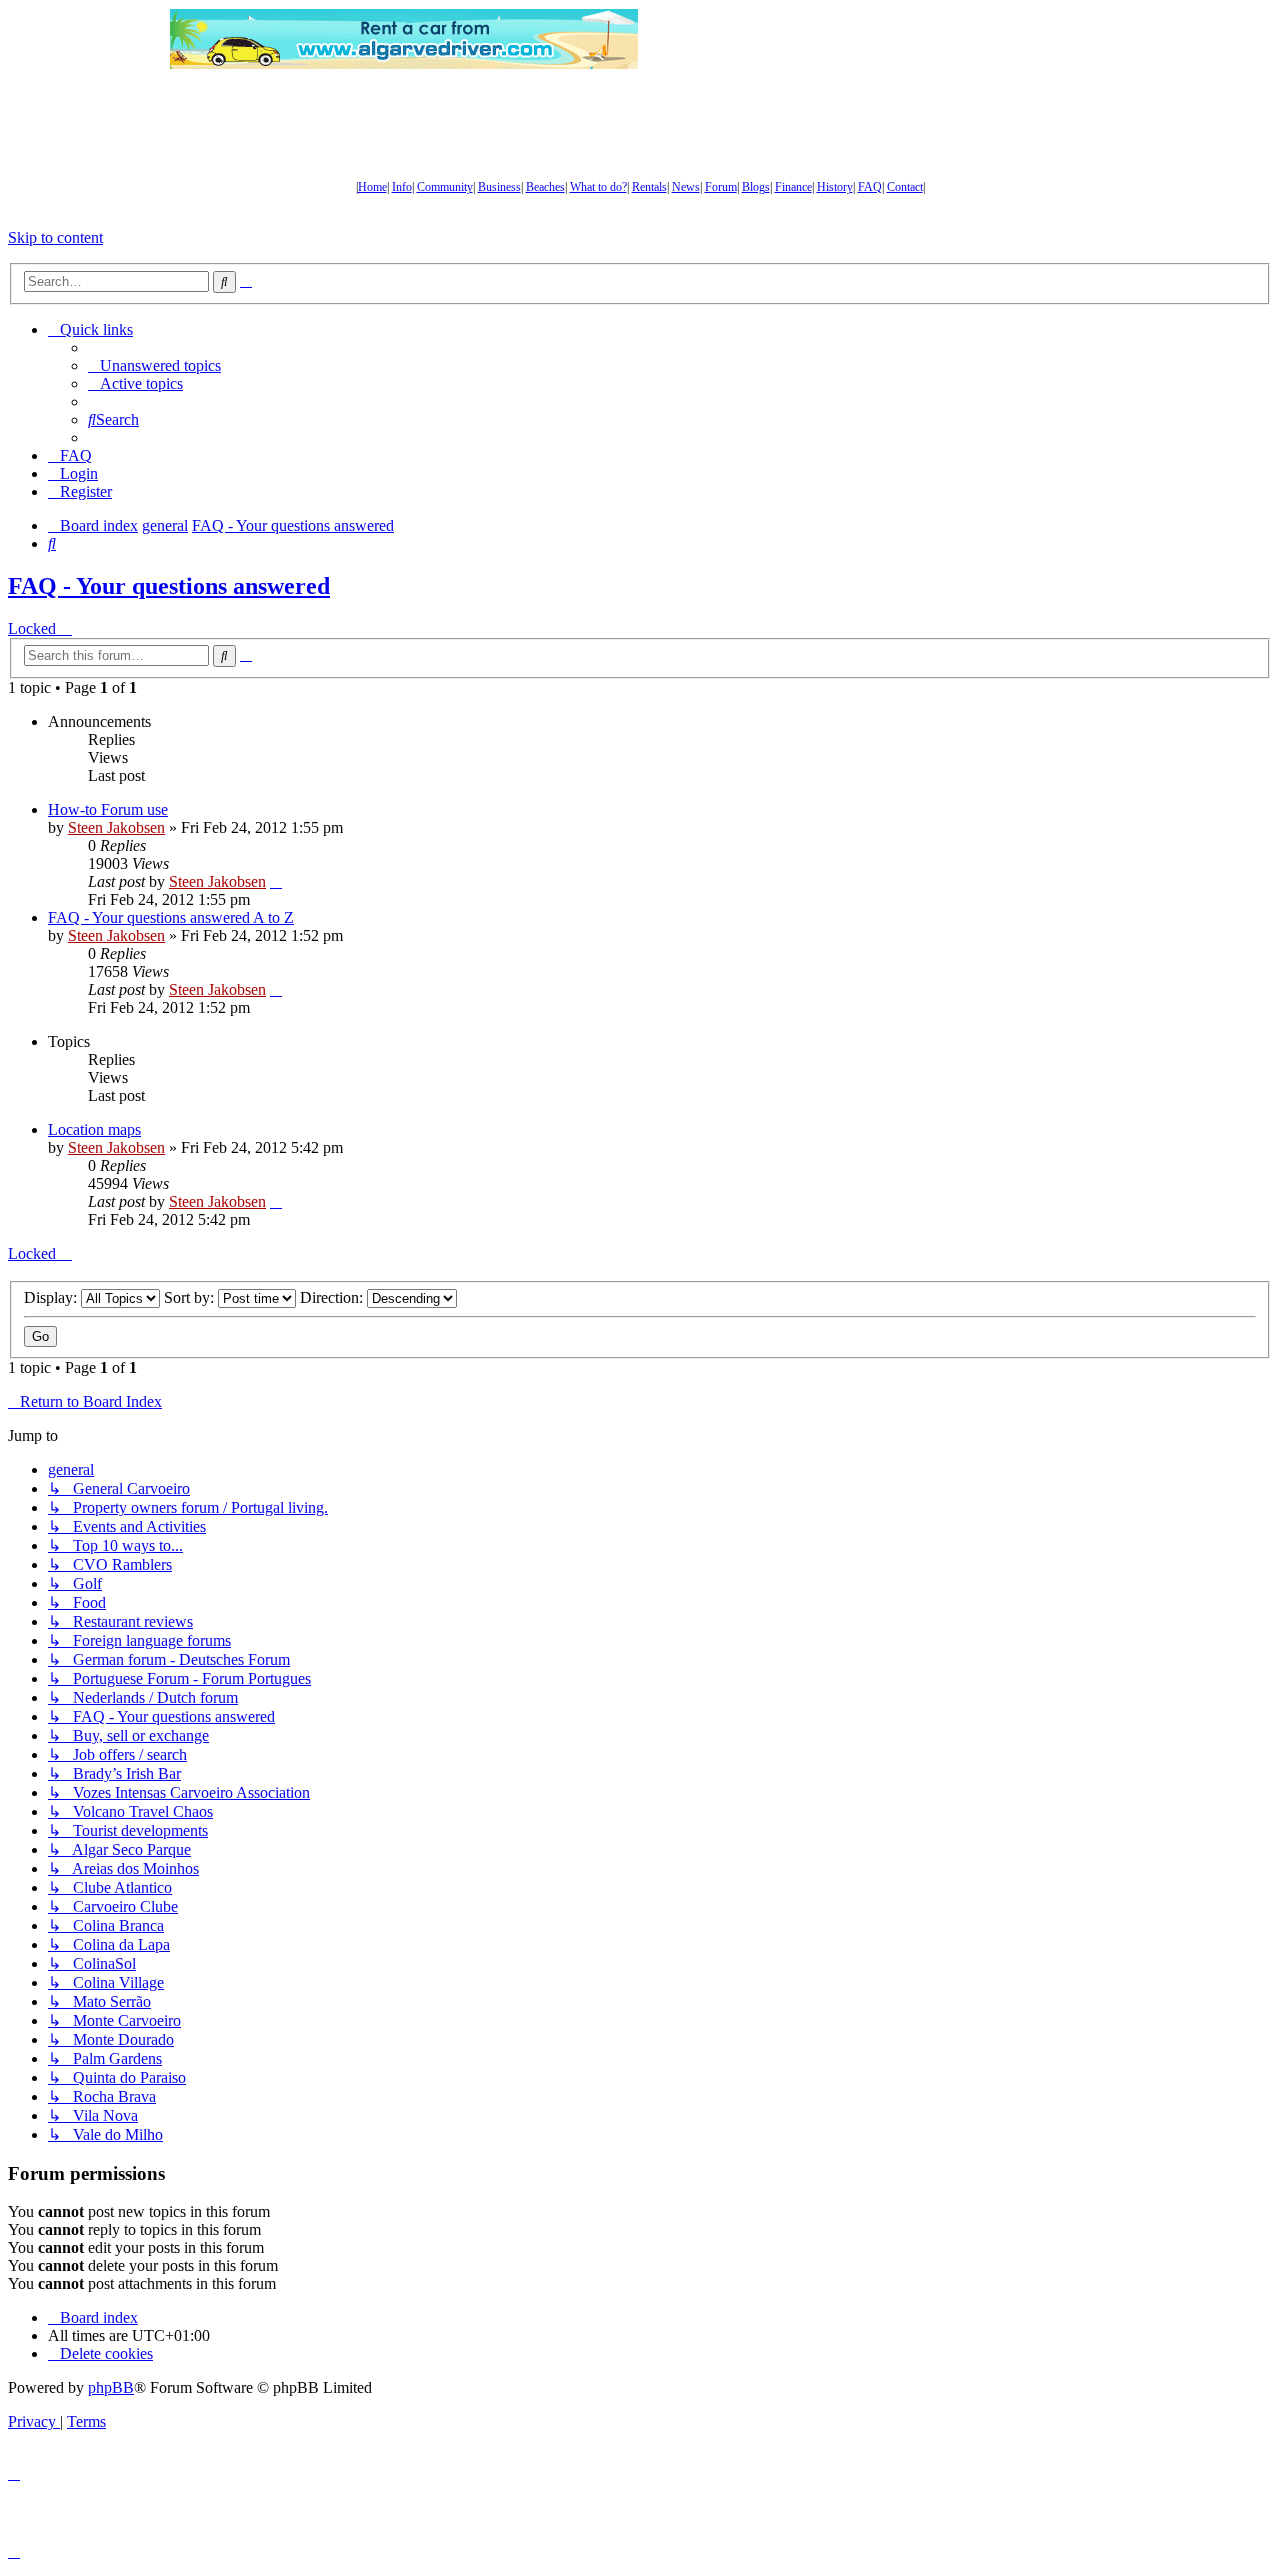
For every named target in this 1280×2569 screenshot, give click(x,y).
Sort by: (191, 1297)
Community (445, 187)
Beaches (545, 187)
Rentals (649, 187)
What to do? (598, 187)
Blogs (756, 187)
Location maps (94, 1129)
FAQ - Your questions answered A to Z (171, 917)
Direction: (333, 1297)
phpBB (111, 2387)
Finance (793, 187)
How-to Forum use (108, 809)
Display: (52, 1297)
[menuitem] (154, 365)
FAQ (870, 187)
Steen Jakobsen (116, 827)
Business (499, 187)
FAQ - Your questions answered (169, 586)
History (835, 187)
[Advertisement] (875, 39)
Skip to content (55, 237)
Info (402, 187)
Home (372, 187)
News (686, 187)
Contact (905, 187)
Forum (721, 187)
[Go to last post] (276, 881)
